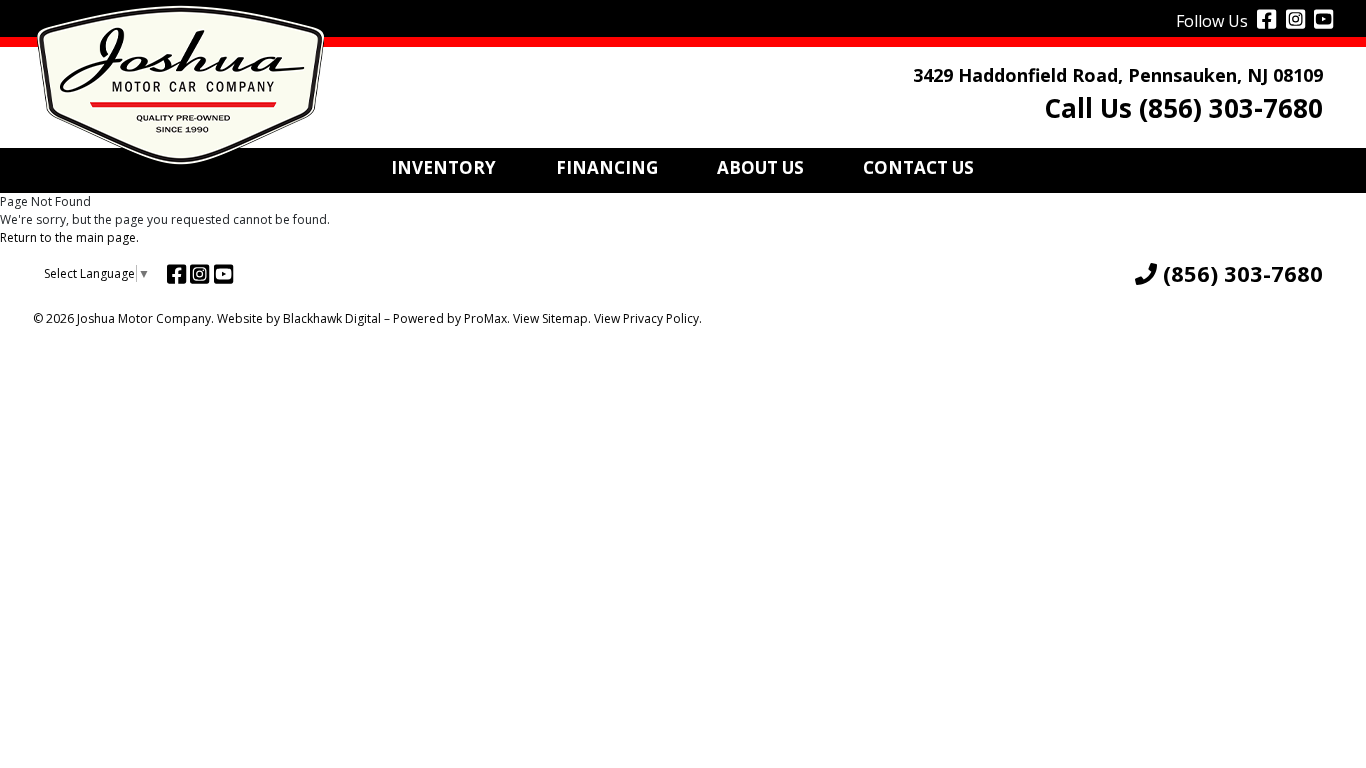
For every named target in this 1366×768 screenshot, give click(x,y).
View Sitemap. (552, 318)
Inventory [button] (443, 167)
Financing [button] (607, 167)
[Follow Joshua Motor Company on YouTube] (1321, 18)
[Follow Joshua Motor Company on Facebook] (1264, 18)
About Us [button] (760, 167)
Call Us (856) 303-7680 (1183, 108)
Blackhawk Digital (332, 318)
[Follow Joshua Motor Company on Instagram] (1293, 18)
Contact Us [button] (918, 167)
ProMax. (487, 318)
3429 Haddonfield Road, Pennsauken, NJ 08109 (1118, 75)
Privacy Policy (661, 318)
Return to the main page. (69, 237)
